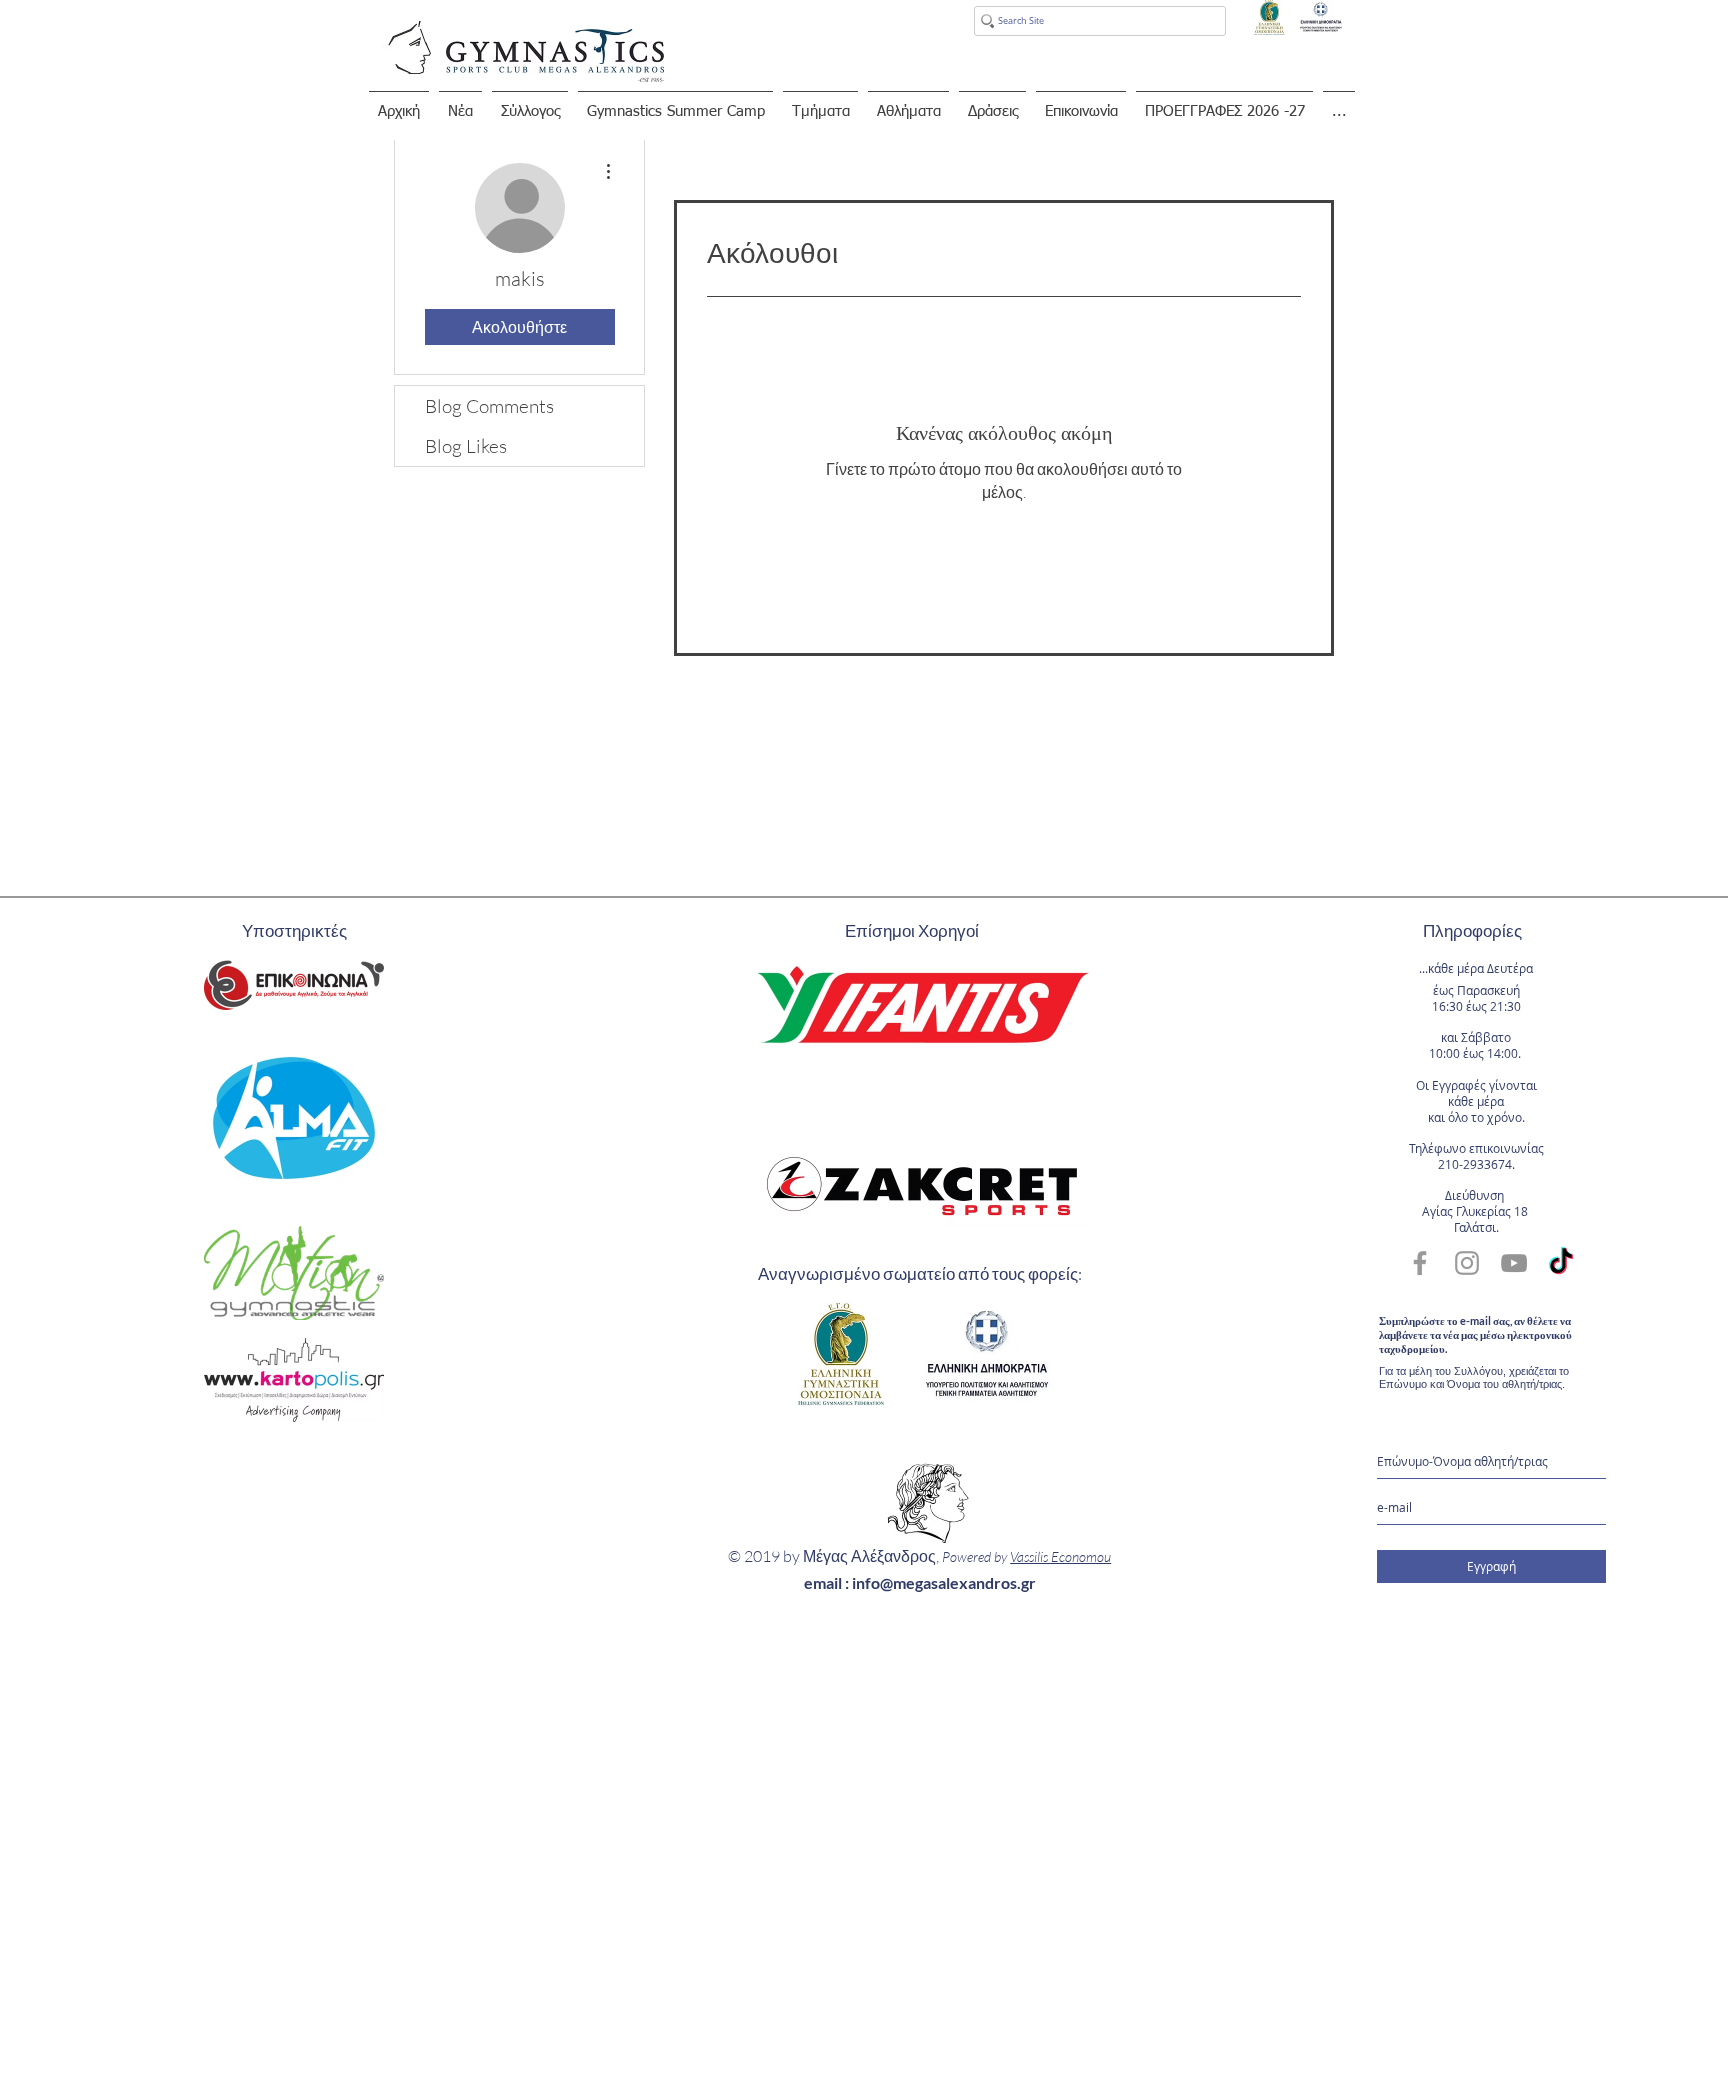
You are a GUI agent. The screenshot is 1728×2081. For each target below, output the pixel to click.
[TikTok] (1561, 1263)
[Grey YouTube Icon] (1514, 1263)
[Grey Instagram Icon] (1467, 1263)
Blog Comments (489, 406)
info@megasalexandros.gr (944, 1582)
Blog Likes (466, 446)
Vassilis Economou (1060, 1556)
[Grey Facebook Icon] (1420, 1263)
